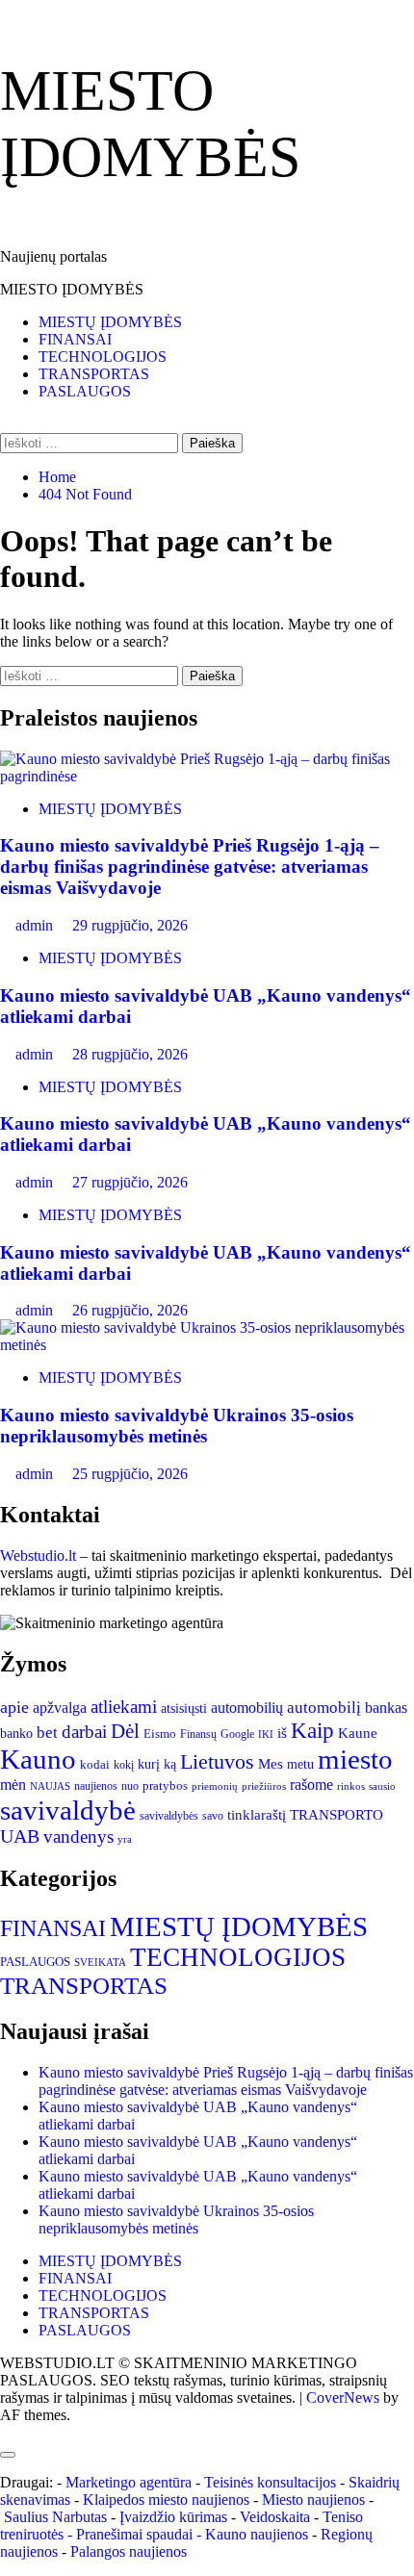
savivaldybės (169, 1816)
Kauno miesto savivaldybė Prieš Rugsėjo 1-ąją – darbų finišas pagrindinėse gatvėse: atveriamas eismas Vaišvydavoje (190, 867)
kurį (149, 1764)
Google (237, 1734)
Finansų (198, 1734)
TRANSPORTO (336, 1815)
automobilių (247, 1708)
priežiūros (264, 1786)
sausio (382, 1786)
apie (14, 1707)
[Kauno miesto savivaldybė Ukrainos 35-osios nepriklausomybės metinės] (207, 1345)
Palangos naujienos (129, 2551)
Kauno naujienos (257, 2534)
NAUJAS (50, 1786)
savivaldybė (68, 1810)
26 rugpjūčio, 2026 (130, 1310)
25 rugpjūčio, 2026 (130, 1474)
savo (213, 1816)
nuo (130, 1786)
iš (282, 1733)
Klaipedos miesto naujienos (166, 2499)
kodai (95, 1764)
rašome (311, 1785)
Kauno (38, 1759)
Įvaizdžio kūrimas (173, 2517)
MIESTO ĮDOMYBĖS (72, 289)
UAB (20, 1836)
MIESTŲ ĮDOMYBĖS (110, 322)
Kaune (358, 1733)
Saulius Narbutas (55, 2517)
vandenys (78, 1836)
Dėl (125, 1731)
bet (47, 1733)
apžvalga (60, 1708)
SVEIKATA (100, 1963)
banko (16, 1733)
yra (125, 1839)
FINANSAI (75, 339)
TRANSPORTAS (94, 374)
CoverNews (343, 2397)
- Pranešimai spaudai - (136, 2534)
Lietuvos (217, 1762)
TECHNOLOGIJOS (103, 357)
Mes (271, 1763)
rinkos (351, 1786)
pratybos (165, 1785)
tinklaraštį (257, 1814)
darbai (84, 1732)
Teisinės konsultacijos (270, 2482)
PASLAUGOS (85, 391)
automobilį (324, 1708)
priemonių (215, 1786)
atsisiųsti (184, 1709)
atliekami (124, 1707)
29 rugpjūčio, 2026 (130, 925)
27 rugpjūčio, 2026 (130, 1182)
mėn (13, 1785)
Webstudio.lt (38, 1556)
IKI (266, 1734)
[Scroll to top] (6, 2432)
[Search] (6, 424)
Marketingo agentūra (129, 2482)
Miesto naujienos (313, 2499)
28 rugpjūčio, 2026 (130, 1054)
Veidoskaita (275, 2517)
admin (36, 925)
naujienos (96, 1786)
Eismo (160, 1734)
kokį (124, 1765)
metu (300, 1764)
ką (170, 1764)
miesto (355, 1759)
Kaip (312, 1730)
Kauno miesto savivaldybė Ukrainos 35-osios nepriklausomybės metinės (177, 1426)
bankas (386, 1708)
